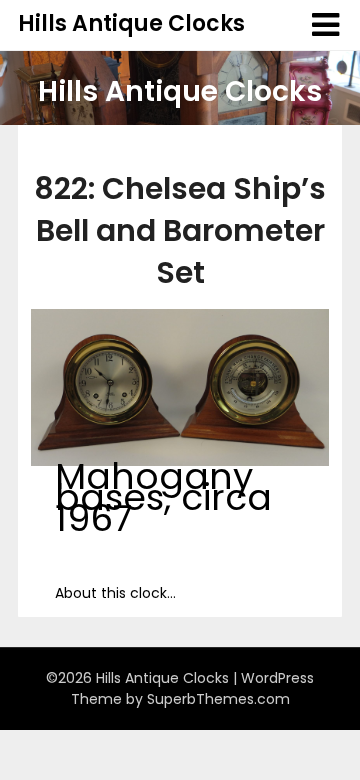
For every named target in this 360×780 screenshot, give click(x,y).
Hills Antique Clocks (131, 23)
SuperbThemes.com (218, 699)
